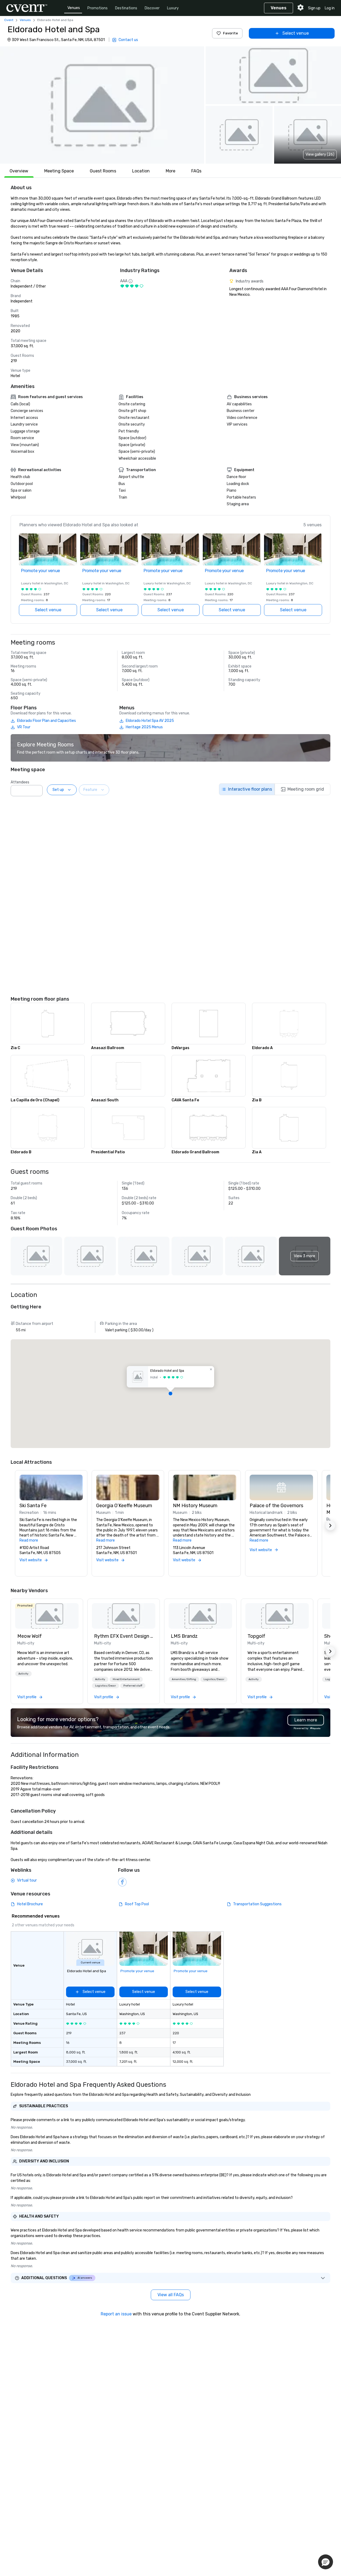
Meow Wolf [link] (30, 1636)
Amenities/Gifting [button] (184, 1679)
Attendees (20, 782)
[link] (47, 1616)
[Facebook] (122, 1882)
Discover (152, 8)
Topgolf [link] (256, 1636)
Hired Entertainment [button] (126, 1679)
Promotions (98, 8)
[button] (102, 105)
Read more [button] (29, 1540)
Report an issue (116, 2314)
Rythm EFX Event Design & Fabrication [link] (124, 1636)
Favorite (230, 33)
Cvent (9, 20)
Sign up (314, 8)
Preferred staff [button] (133, 1686)
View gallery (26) (320, 154)
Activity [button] (23, 1674)
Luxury (173, 8)
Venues (74, 8)
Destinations (126, 8)
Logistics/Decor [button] (105, 1686)
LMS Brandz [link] (184, 1636)
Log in (330, 8)
